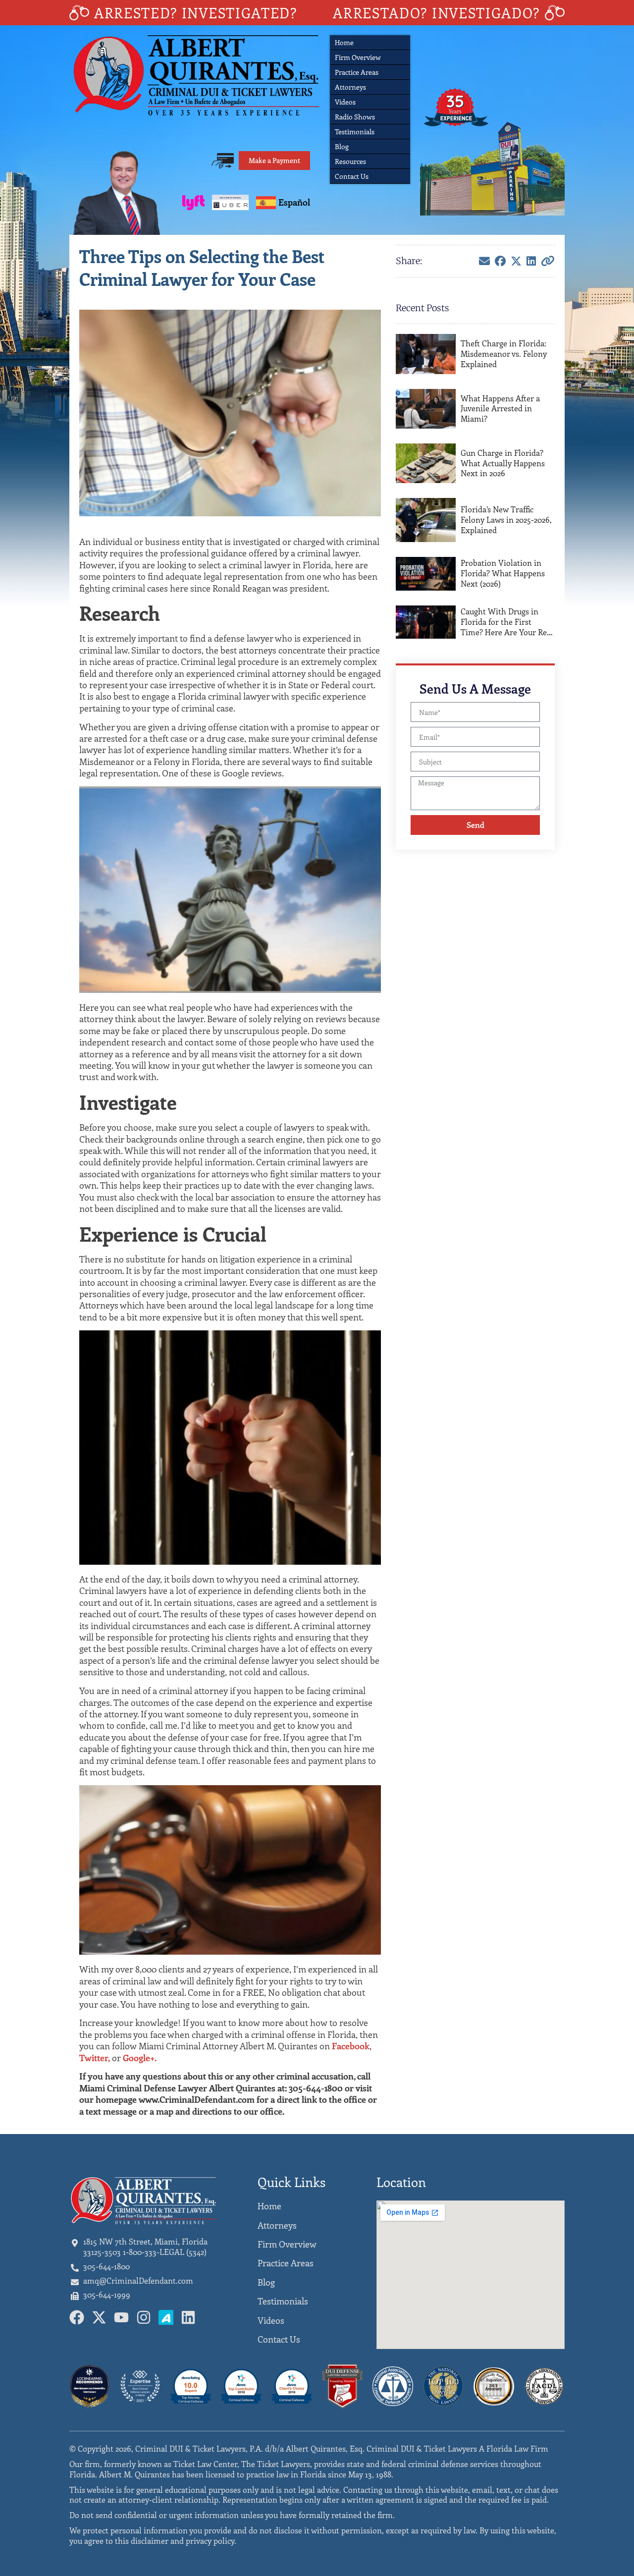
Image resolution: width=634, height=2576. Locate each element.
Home (344, 42)
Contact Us (352, 176)
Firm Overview (358, 57)
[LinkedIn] (531, 261)
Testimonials (355, 132)
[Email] (484, 261)
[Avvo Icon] (166, 2317)
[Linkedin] (188, 2317)
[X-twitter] (99, 2317)
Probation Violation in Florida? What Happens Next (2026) (503, 573)
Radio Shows (355, 117)
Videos (345, 102)
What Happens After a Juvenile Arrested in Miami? (500, 409)
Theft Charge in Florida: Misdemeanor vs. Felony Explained (504, 354)
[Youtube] (121, 2317)
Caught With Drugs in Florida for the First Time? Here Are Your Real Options (507, 622)
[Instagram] (144, 2317)
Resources (350, 161)
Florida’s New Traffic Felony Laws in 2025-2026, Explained (506, 520)
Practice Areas (357, 72)
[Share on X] (516, 261)
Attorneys (350, 87)
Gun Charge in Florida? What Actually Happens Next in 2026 (503, 463)
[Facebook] (500, 261)
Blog (342, 146)
